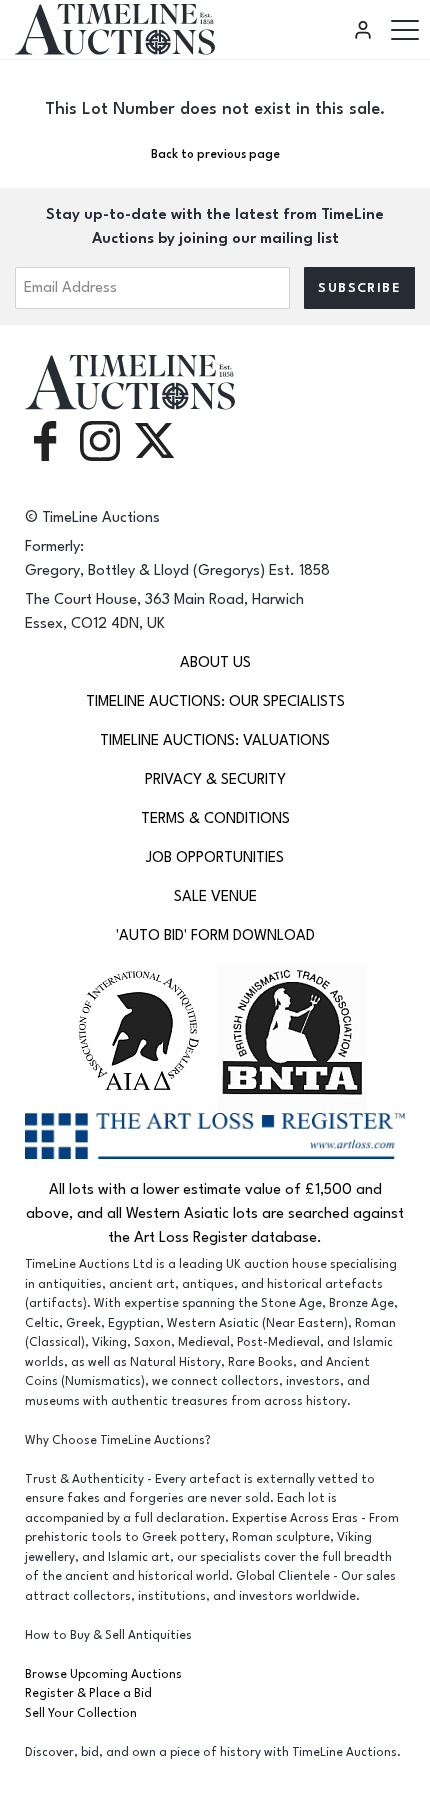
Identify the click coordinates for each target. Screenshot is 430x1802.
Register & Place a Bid (88, 1693)
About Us (215, 662)
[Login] (366, 30)
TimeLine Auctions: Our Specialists (215, 701)
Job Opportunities (215, 857)
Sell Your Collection (81, 1713)
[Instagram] (100, 439)
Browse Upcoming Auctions (103, 1674)
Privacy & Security (215, 779)
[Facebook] (45, 439)
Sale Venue (215, 896)
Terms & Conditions (215, 818)
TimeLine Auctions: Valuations (215, 740)
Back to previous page (215, 154)
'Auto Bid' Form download (215, 935)
